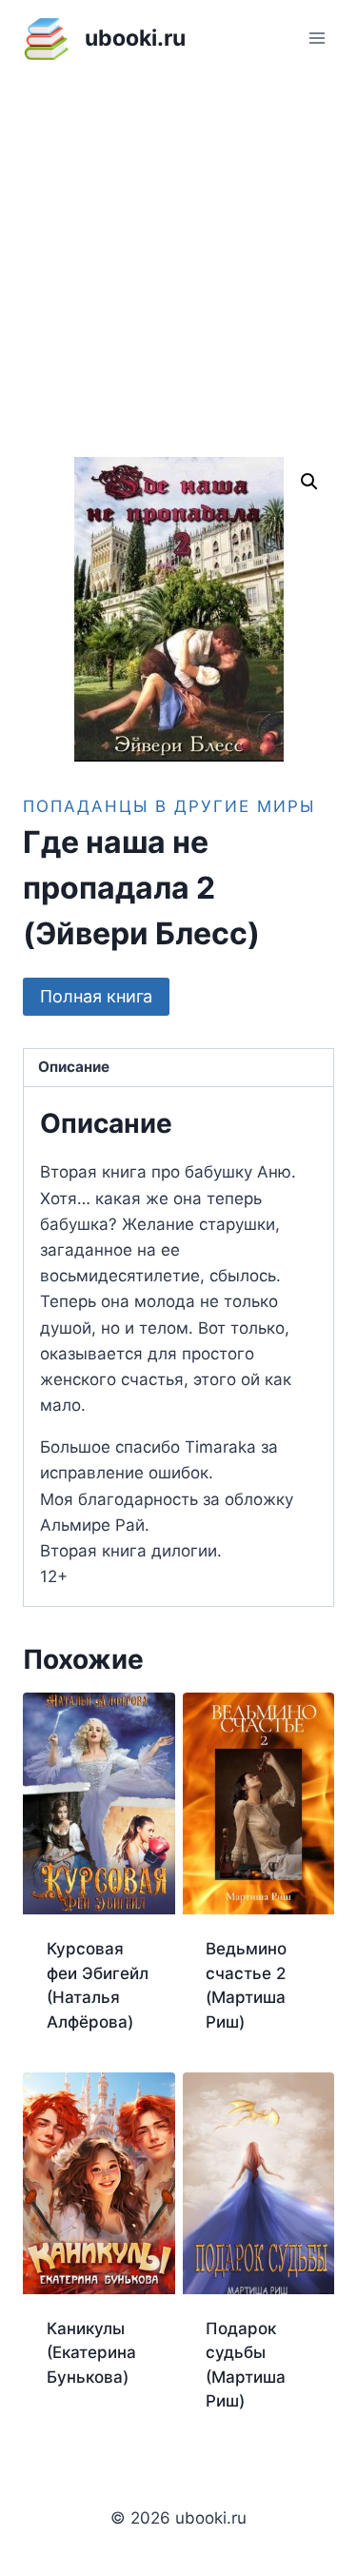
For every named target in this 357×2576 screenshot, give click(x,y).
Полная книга (96, 996)
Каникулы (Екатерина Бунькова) (91, 2353)
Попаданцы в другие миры (169, 806)
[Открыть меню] (317, 38)
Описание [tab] (74, 1067)
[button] (309, 482)
